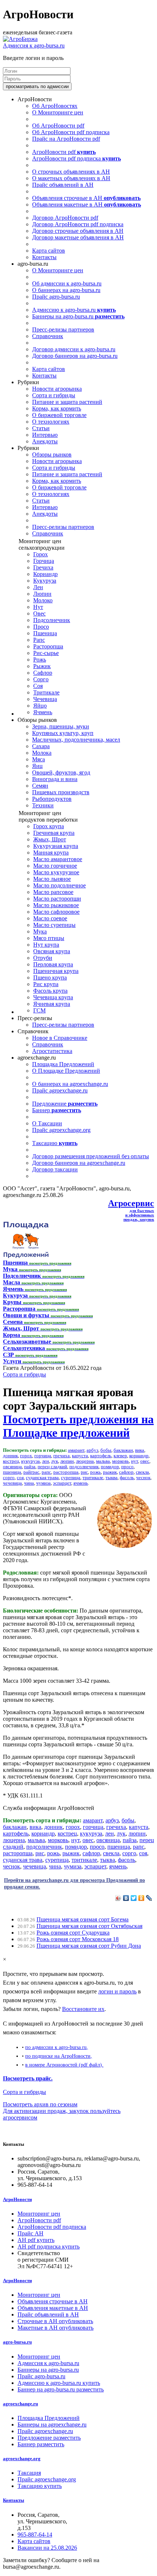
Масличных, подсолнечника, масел (76, 740)
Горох (41, 554)
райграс (31, 1472)
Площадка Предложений (63, 1064)
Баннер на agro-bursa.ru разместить (61, 2389)
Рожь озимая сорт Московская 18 (78, 1939)
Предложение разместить (49, 2438)
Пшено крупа (50, 978)
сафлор (126, 1472)
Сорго (41, 679)
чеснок (143, 1478)
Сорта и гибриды (54, 395)
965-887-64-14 (35, 2535)
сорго (9, 1478)
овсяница (12, 1467)
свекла (142, 1472)
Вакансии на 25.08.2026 (47, 2548)
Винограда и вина (55, 779)
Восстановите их (83, 2009)
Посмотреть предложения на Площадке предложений (78, 1426)
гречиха (62, 1456)
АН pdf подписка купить (49, 2247)
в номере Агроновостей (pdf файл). (64, 2065)
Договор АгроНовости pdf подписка (78, 224)
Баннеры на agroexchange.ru (52, 2425)
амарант (76, 1450)
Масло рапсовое (53, 892)
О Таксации (47, 1123)
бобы (106, 1450)
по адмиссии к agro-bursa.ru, (57, 2047)
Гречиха (43, 567)
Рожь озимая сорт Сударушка (73, 1933)
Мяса (39, 759)
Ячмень (43, 712)
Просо (41, 627)
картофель (101, 1456)
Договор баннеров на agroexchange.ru (79, 1163)
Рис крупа (46, 984)
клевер (120, 1456)
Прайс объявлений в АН (63, 185)
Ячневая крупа (52, 1004)
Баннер (57, 1110)
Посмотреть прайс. (28, 2078)
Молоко (43, 600)
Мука (40, 931)
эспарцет (62, 1483)
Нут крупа (46, 945)
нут (135, 1461)
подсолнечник (84, 1467)
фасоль (127, 1478)
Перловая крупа (53, 964)
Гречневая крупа (54, 833)
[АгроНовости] (20, 39)
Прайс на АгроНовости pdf (66, 139)
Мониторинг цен (39, 2214)
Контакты (44, 257)
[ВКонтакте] (126, 1898)
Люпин (42, 594)
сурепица (71, 1478)
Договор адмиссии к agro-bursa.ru (74, 349)
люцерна (85, 1461)
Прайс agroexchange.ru (60, 1090)
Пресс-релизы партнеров (63, 329)
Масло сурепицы (54, 925)
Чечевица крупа (53, 997)
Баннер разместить (41, 2444)
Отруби (43, 958)
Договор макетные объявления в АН (78, 237)
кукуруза (30, 1461)
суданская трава (42, 1478)
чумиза (43, 1483)
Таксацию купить (40, 2486)
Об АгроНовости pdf (58, 126)
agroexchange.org (22, 2458)
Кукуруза (45, 581)
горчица (43, 1456)
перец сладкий (52, 1467)
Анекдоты (45, 441)
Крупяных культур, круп (63, 733)
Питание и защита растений (67, 402)
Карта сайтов (49, 251)
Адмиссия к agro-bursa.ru (34, 46)
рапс (46, 1472)
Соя (38, 686)
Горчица (44, 561)
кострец (11, 1461)
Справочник (48, 336)
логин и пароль (117, 1991)
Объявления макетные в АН (87, 204)
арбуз (92, 1450)
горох (26, 1456)
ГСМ (39, 1010)
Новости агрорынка (57, 389)
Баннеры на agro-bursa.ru (78, 316)
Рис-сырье (46, 653)
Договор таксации (55, 1169)
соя (20, 1478)
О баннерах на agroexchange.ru (70, 1084)
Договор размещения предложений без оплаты (91, 1156)
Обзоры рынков (52, 454)
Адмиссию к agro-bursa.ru (74, 310)
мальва (103, 1461)
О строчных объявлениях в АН (71, 172)
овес (145, 1461)
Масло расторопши (57, 899)
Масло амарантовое (58, 859)
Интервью (45, 435)
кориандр (139, 1456)
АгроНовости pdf (64, 152)
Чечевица (45, 699)
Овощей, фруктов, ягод (61, 772)
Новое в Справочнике (60, 1038)
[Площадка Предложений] (26, 1256)
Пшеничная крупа (56, 971)
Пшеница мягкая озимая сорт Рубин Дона (89, 1946)
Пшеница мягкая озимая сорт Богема (83, 1919)
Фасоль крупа (50, 991)
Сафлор (43, 673)
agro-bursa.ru (17, 2342)
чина (29, 1483)
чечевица (12, 1483)
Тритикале (46, 692)
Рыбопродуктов (52, 799)
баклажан (123, 1450)
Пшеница (45, 633)
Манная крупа (51, 853)
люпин (67, 1461)
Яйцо (40, 706)
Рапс (39, 640)
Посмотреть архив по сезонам (40, 2104)
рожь (95, 1472)
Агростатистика (52, 1051)
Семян (40, 786)
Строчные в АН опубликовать (55, 2321)
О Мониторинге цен (58, 112)
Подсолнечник (52, 620)
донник (10, 1456)
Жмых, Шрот (50, 839)
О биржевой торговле (59, 415)
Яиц (37, 766)
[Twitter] (134, 1898)
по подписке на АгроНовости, (59, 2056)
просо (127, 1467)
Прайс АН (30, 2233)
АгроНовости (17, 2199)
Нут (38, 607)
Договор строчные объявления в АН (78, 231)
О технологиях (51, 422)
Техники (43, 805)
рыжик (110, 1472)
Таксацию (55, 1143)
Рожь (40, 660)
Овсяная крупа (52, 951)
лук (55, 1461)
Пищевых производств (61, 792)
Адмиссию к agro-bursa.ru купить (59, 2383)
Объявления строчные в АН (86, 198)
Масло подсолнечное (60, 885)
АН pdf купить (36, 2240)
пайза (30, 1467)
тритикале (93, 1478)
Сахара (41, 746)
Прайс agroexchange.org (61, 1130)
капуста (80, 1456)
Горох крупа (49, 826)
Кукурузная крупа (56, 846)
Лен (38, 587)
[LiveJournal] (149, 1898)
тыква (112, 1478)
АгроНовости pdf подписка (76, 158)
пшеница (12, 1472)
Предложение (65, 1104)
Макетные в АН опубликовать (55, 2328)
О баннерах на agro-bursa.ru (66, 290)
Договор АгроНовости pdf (65, 218)
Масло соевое (50, 918)
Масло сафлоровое (56, 912)
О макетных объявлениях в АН (71, 178)
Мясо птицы (49, 938)
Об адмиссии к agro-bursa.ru (67, 283)
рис (84, 1472)
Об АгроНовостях (55, 106)
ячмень (81, 1483)
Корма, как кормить (57, 408)
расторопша (66, 1472)
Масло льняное (52, 879)
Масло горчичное (55, 866)
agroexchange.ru (20, 2404)
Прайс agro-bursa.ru (56, 297)
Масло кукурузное (56, 872)
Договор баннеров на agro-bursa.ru (75, 356)
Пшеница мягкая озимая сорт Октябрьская (89, 1926)
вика (140, 1450)
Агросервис (131, 1203)
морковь (120, 1461)
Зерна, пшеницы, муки (61, 726)
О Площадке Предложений (66, 1071)
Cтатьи (41, 428)
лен (45, 1461)
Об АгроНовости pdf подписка (71, 132)
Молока (42, 753)
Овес (39, 613)
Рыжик (42, 666)
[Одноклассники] (141, 1898)
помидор (110, 1467)
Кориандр (45, 574)
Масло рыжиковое (56, 905)
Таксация (29, 2473)
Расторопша (48, 646)
